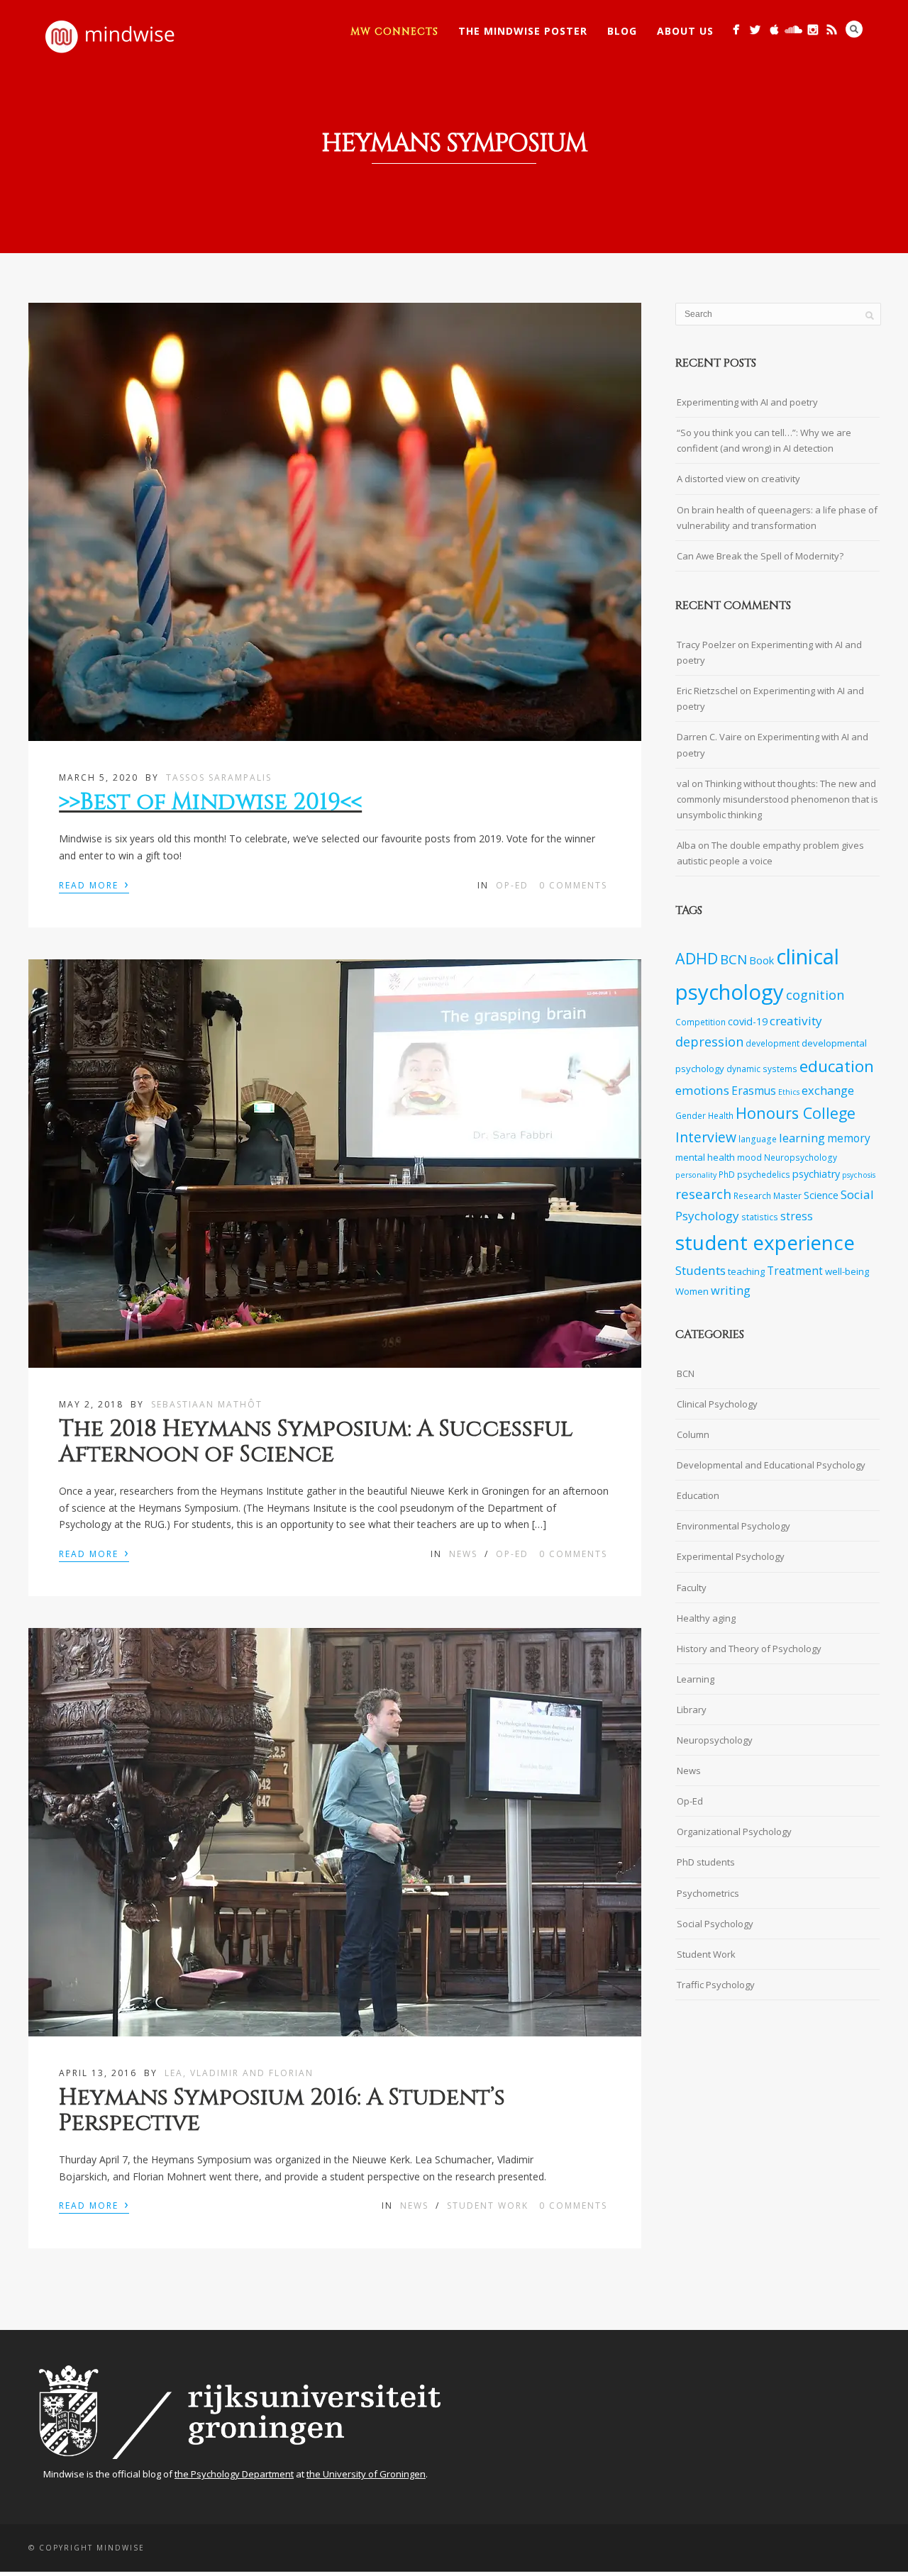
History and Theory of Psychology (749, 1649)
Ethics (789, 1092)
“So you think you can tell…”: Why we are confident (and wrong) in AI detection (764, 440)
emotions (702, 1090)
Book (762, 960)
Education (698, 1495)
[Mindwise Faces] (813, 29)
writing (731, 1290)
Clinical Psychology (717, 1404)
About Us (685, 31)
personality (696, 1175)
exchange (828, 1090)
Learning (696, 1679)
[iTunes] (774, 29)
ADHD (697, 958)
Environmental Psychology (733, 1526)
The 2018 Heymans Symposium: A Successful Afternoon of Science (316, 1442)
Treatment (795, 1271)
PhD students (706, 1862)
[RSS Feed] (832, 29)
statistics (760, 1217)
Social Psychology (715, 1924)
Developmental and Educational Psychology (771, 1465)
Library (692, 1710)
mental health (705, 1157)
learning (802, 1138)
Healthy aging (706, 1618)
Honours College (796, 1113)
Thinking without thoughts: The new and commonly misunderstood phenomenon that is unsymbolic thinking (777, 799)
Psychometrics (708, 1893)
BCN (733, 959)
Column (693, 1434)
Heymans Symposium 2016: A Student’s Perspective (282, 2110)
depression (709, 1042)
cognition (815, 995)
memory (849, 1138)
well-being (847, 1271)
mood (749, 1157)
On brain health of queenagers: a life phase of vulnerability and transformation (777, 518)
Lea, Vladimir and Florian (239, 2073)
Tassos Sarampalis (219, 777)
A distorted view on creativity (738, 479)
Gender (691, 1115)
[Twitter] (755, 29)
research (703, 1194)
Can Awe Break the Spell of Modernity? (760, 556)
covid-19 (748, 1021)
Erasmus (754, 1091)
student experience (765, 1242)
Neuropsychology (801, 1157)
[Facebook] (736, 29)
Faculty (692, 1588)
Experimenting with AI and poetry (747, 402)
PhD (727, 1174)
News (463, 1554)
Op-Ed (512, 885)
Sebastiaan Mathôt (207, 1404)
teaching (746, 1271)
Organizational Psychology (734, 1831)
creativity (796, 1021)
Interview (706, 1137)
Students (701, 1270)
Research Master (768, 1195)
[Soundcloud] (793, 29)
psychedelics (764, 1174)
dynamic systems (762, 1069)
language (758, 1139)
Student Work (488, 2206)
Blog (622, 31)
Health (721, 1115)
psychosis (859, 1175)
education (837, 1066)
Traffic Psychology (716, 1985)
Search (854, 29)
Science (821, 1195)
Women (692, 1291)
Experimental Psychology (731, 1556)
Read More (94, 884)
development (773, 1043)
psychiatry (816, 1174)
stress (797, 1216)
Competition (701, 1022)
